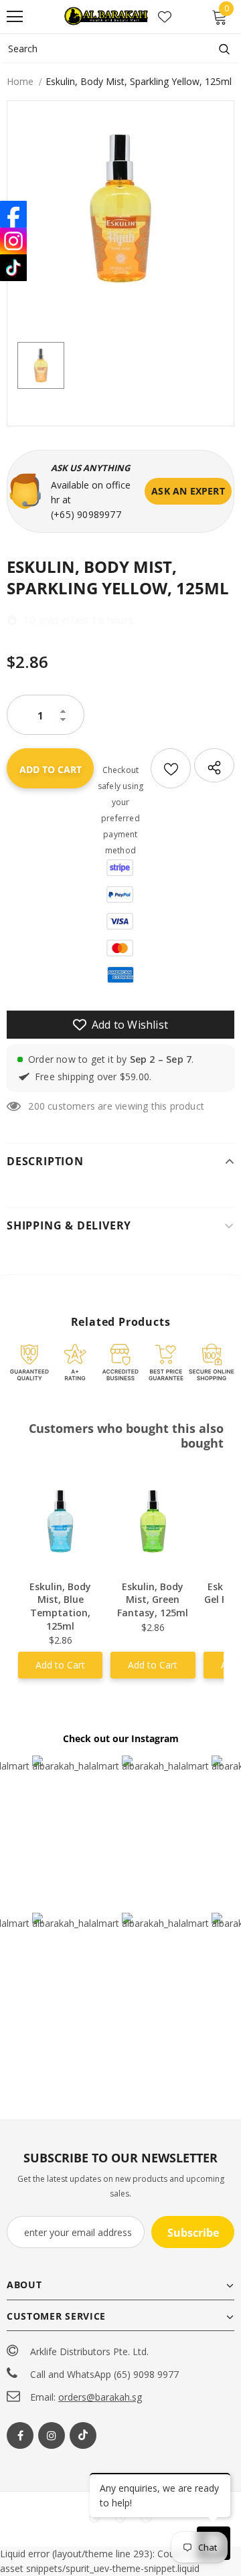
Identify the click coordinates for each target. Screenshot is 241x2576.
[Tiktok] (83, 2435)
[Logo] (107, 17)
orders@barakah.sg (100, 2397)
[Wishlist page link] (165, 17)
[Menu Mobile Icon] (15, 17)
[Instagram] (52, 2435)
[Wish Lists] (171, 768)
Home (20, 81)
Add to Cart (60, 1665)
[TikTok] (13, 268)
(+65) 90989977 (86, 514)
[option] (120, 208)
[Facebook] (20, 2435)
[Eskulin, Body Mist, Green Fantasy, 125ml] (153, 1521)
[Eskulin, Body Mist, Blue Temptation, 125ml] (60, 1521)
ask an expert (188, 491)
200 (36, 1106)
